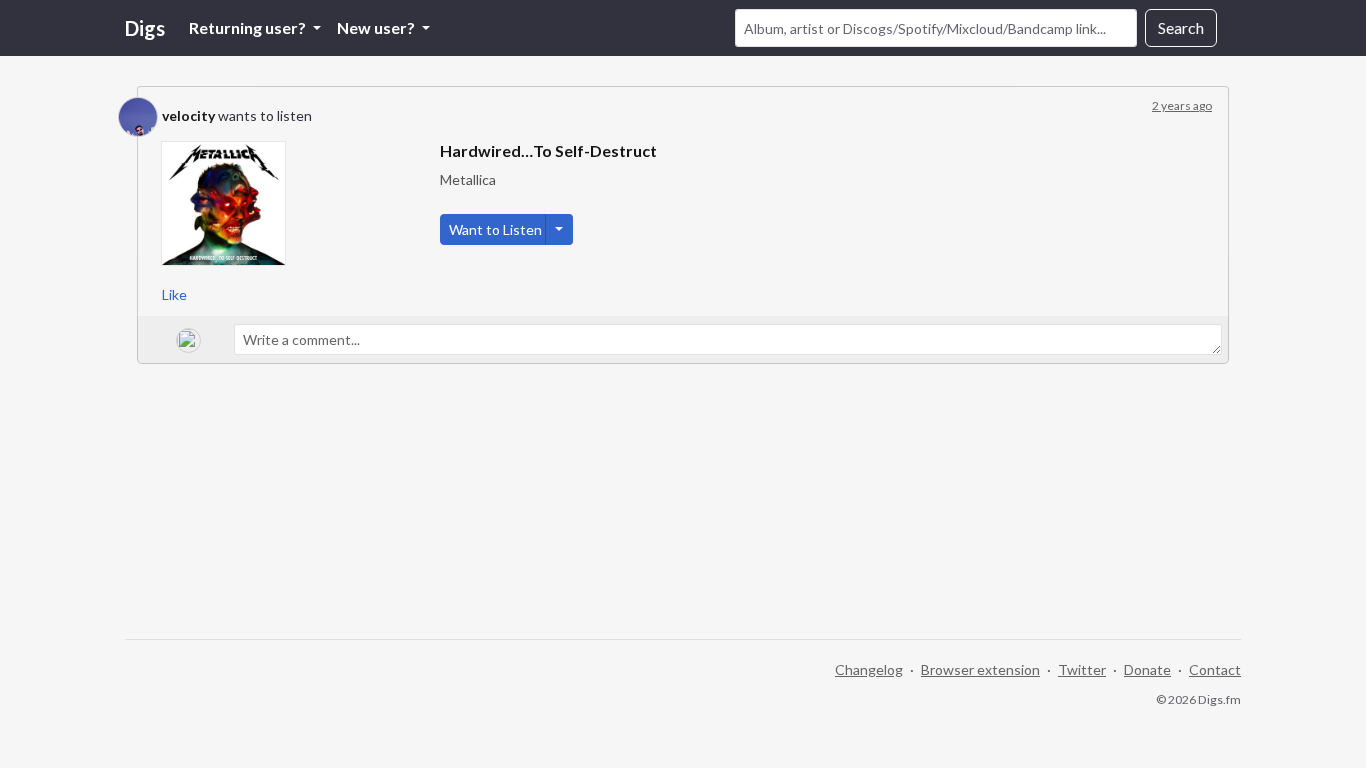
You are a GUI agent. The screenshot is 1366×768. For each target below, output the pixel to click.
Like (174, 294)
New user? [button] (377, 27)
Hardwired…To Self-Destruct (548, 150)
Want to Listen (495, 229)
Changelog (869, 669)
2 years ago (1182, 105)
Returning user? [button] (249, 27)
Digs (145, 28)
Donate (1147, 669)
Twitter (1082, 669)
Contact (1215, 669)
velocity (188, 115)
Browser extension (980, 669)
